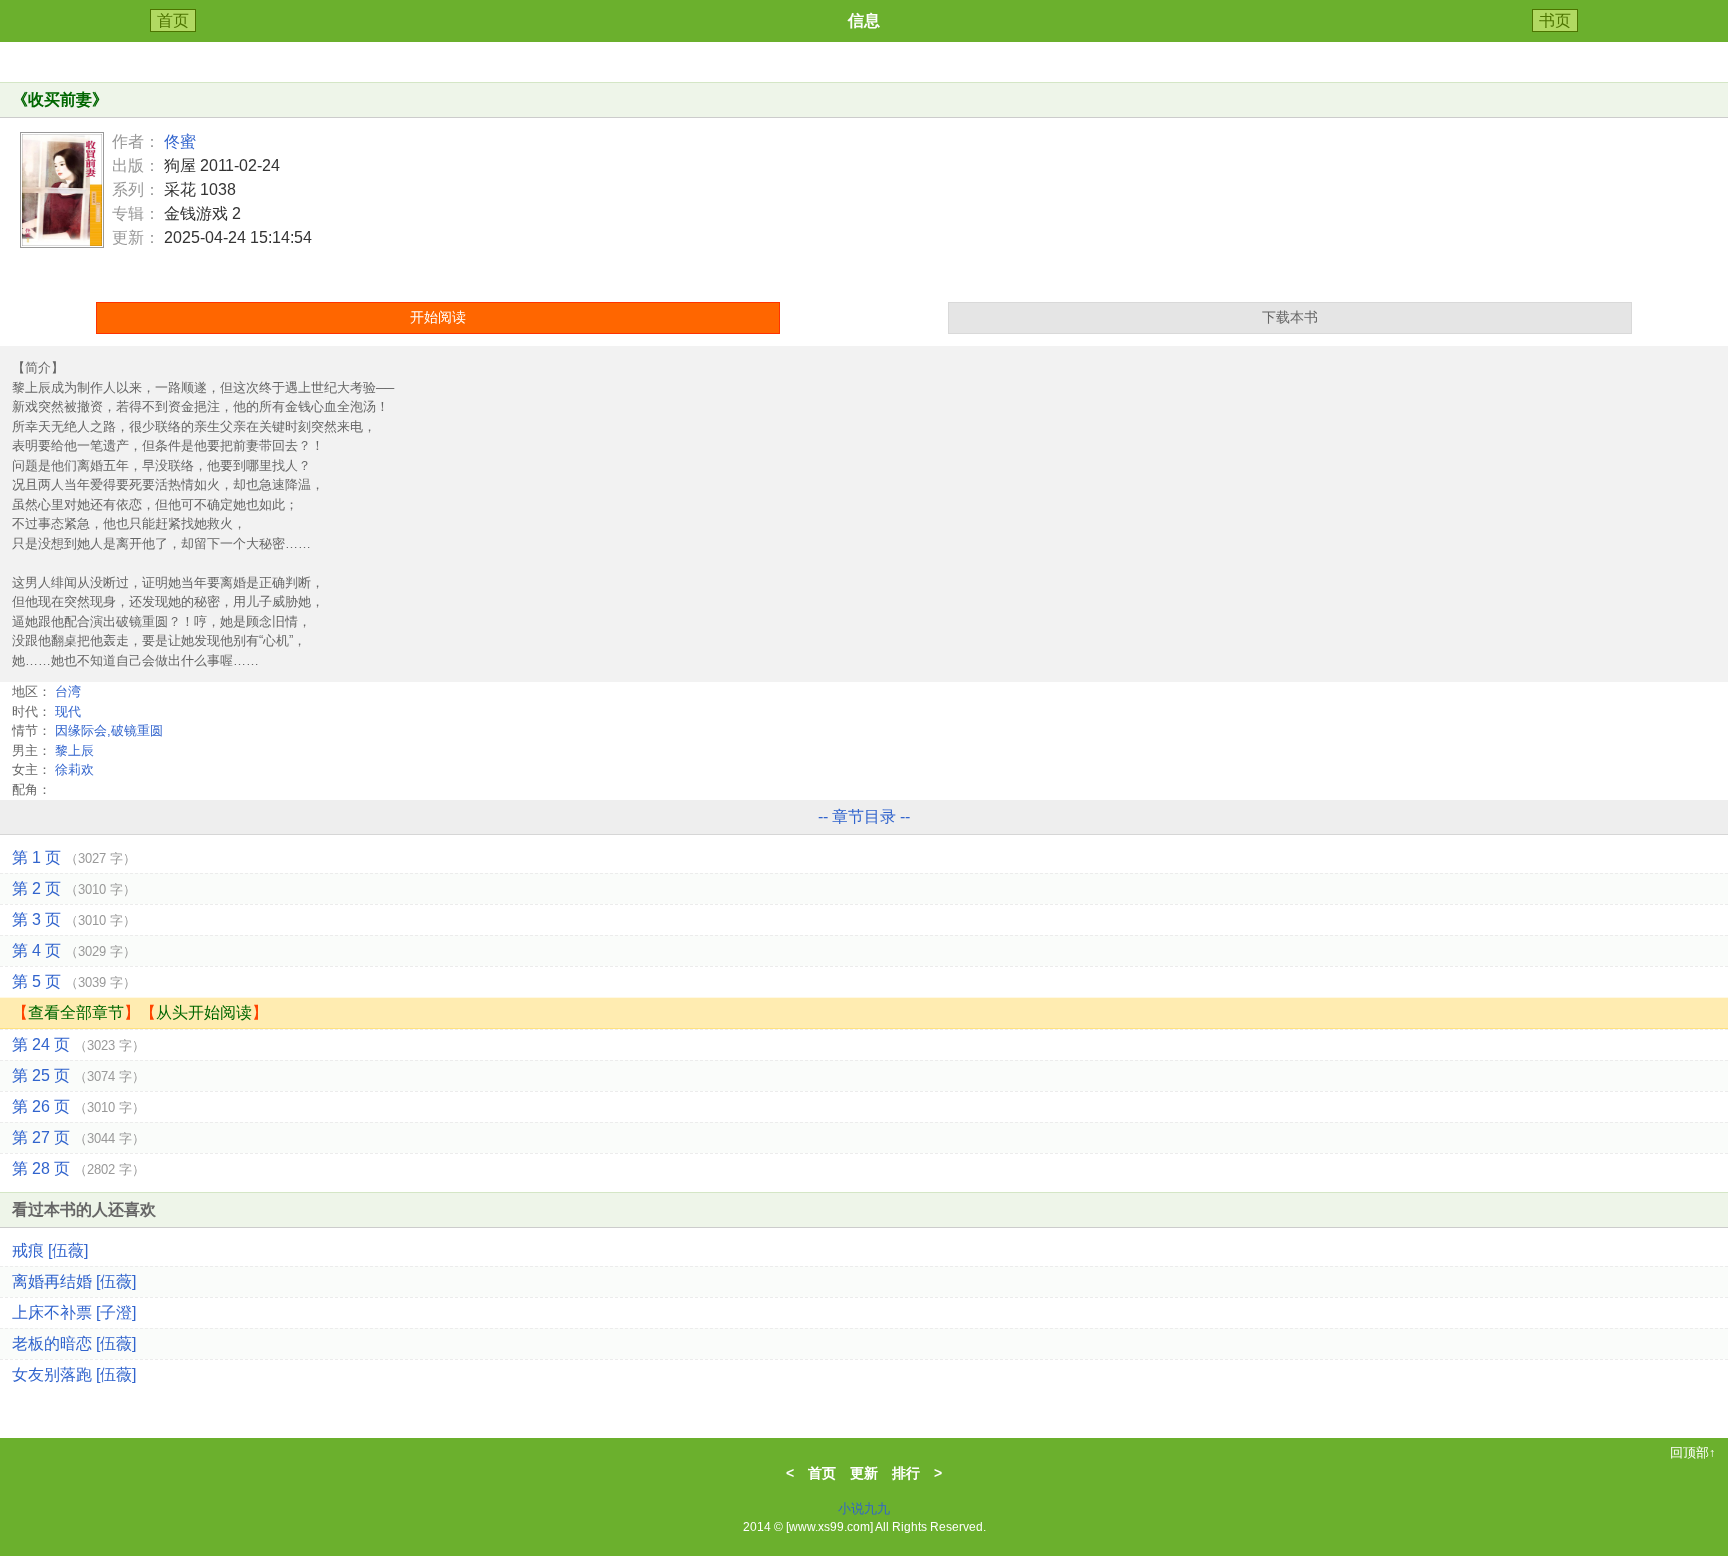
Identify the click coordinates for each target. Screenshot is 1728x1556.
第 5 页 (74, 981)
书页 (1555, 20)
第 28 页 (78, 1168)
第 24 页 (78, 1044)
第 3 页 (74, 919)
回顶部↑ (1693, 1452)
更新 (864, 1473)
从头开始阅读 (204, 1012)
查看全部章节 (76, 1012)
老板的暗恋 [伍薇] (74, 1343)
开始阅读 (438, 317)
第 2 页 (74, 888)
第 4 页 (74, 950)
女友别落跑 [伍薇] (74, 1374)
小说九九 (864, 1508)
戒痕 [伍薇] (50, 1250)
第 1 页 (74, 857)
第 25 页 (78, 1075)
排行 (906, 1473)
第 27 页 (78, 1137)
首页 (173, 20)
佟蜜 (180, 141)
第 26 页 (78, 1106)
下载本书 (1290, 317)
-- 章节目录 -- (864, 816)
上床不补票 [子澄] (74, 1312)
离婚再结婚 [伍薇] (74, 1281)
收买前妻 (60, 99)
